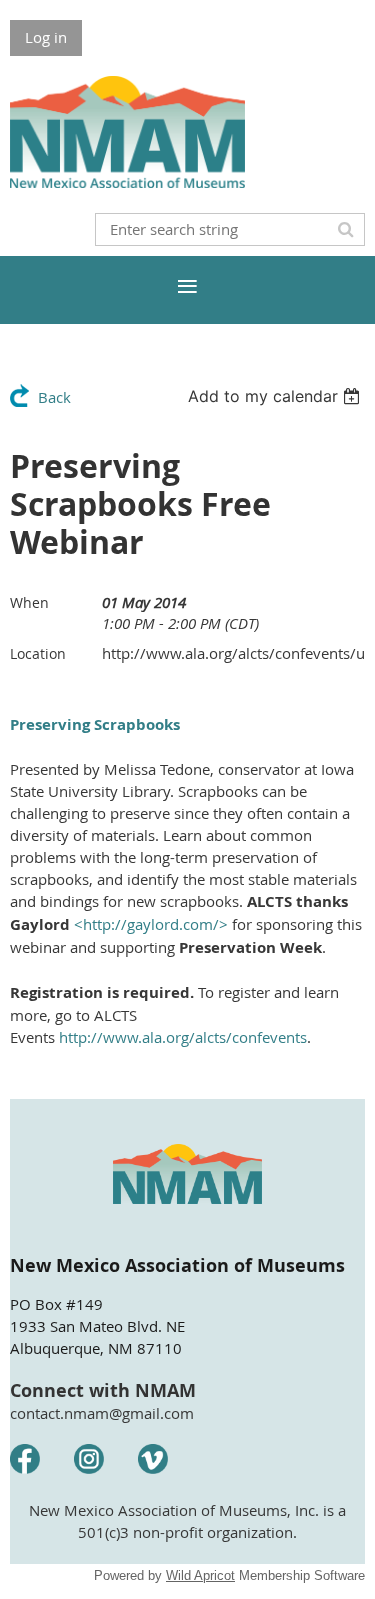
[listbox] (276, 396)
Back (54, 397)
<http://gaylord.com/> (151, 924)
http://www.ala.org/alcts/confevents (183, 1037)
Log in (46, 37)
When (29, 602)
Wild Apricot (200, 1575)
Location (38, 653)
